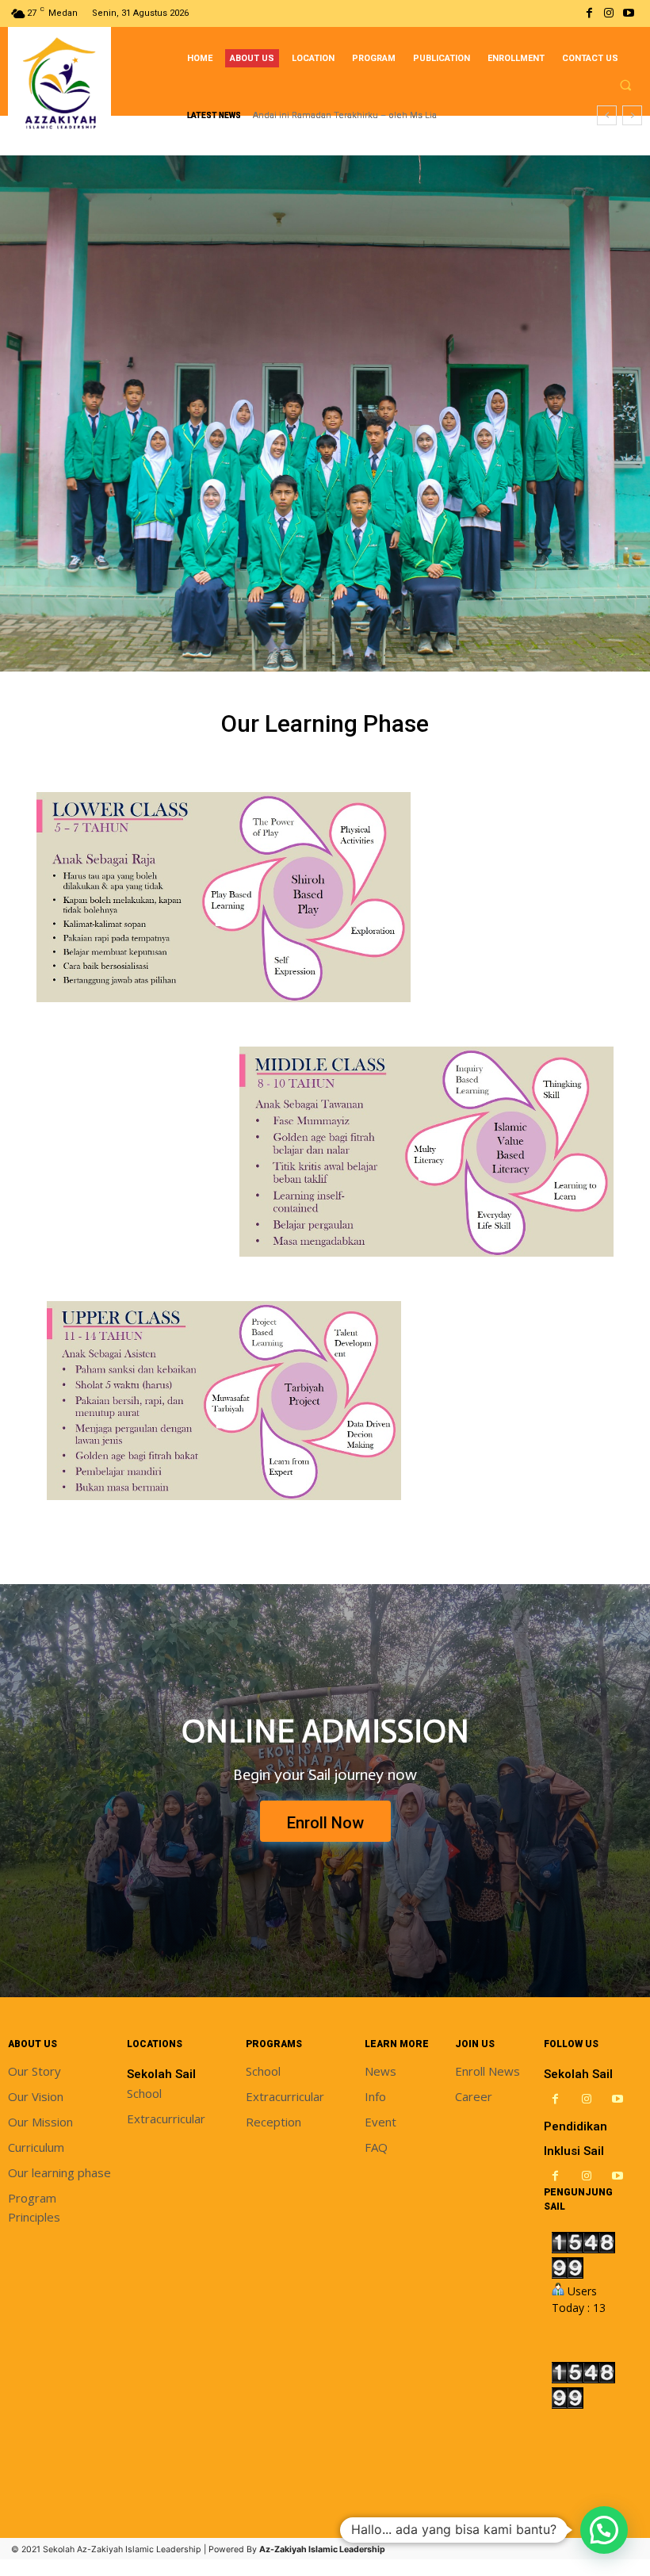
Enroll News (487, 2071)
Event (380, 2122)
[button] (625, 85)
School (144, 2093)
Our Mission (40, 2122)
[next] (632, 115)
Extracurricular (166, 2119)
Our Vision (36, 2096)
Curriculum (36, 2147)
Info (375, 2096)
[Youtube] (629, 13)
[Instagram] (609, 13)
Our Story (34, 2071)
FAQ (376, 2147)
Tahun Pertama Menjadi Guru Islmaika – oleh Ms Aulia (367, 115)
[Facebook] (589, 13)
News (380, 2071)
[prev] (607, 115)
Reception (273, 2122)
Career (474, 2096)
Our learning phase (59, 2172)
